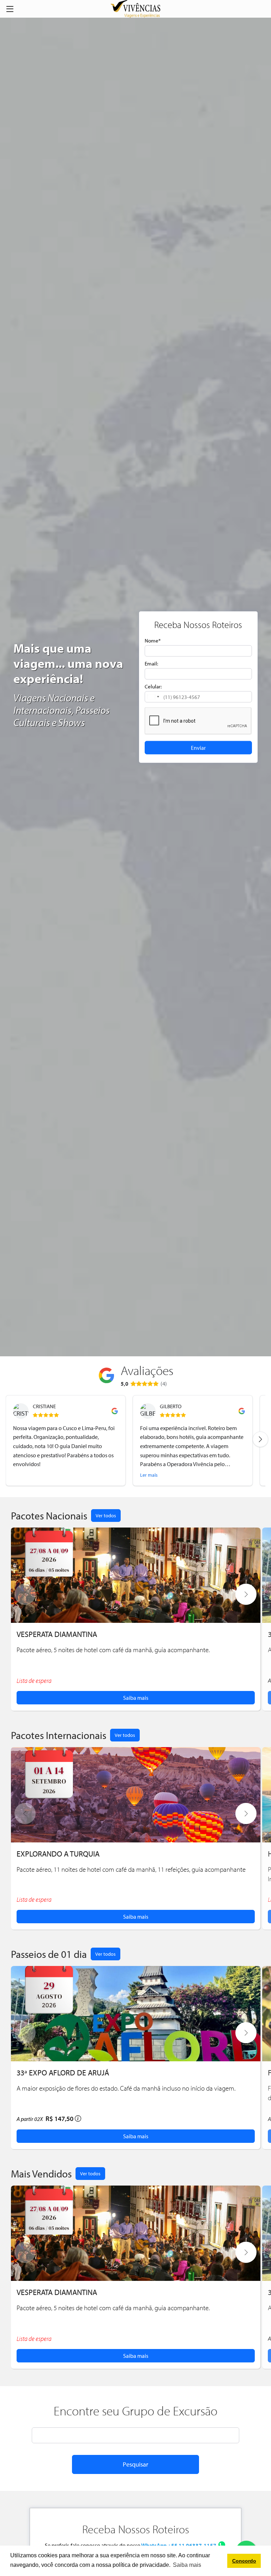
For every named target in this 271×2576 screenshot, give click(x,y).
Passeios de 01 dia (49, 1954)
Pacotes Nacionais (49, 1516)
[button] (153, 697)
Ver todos (106, 1515)
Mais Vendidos (41, 2174)
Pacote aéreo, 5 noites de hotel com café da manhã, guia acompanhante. (113, 1650)
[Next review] (260, 1439)
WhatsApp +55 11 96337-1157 (179, 2545)
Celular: (153, 686)
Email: (151, 663)
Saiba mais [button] (187, 2565)
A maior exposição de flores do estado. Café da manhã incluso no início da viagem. (126, 2088)
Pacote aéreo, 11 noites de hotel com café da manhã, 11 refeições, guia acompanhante (131, 1869)
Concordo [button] (244, 2561)
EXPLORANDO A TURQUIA (58, 1854)
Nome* (153, 640)
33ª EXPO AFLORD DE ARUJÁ (63, 2072)
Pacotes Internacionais (59, 1735)
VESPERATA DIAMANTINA (57, 1634)
